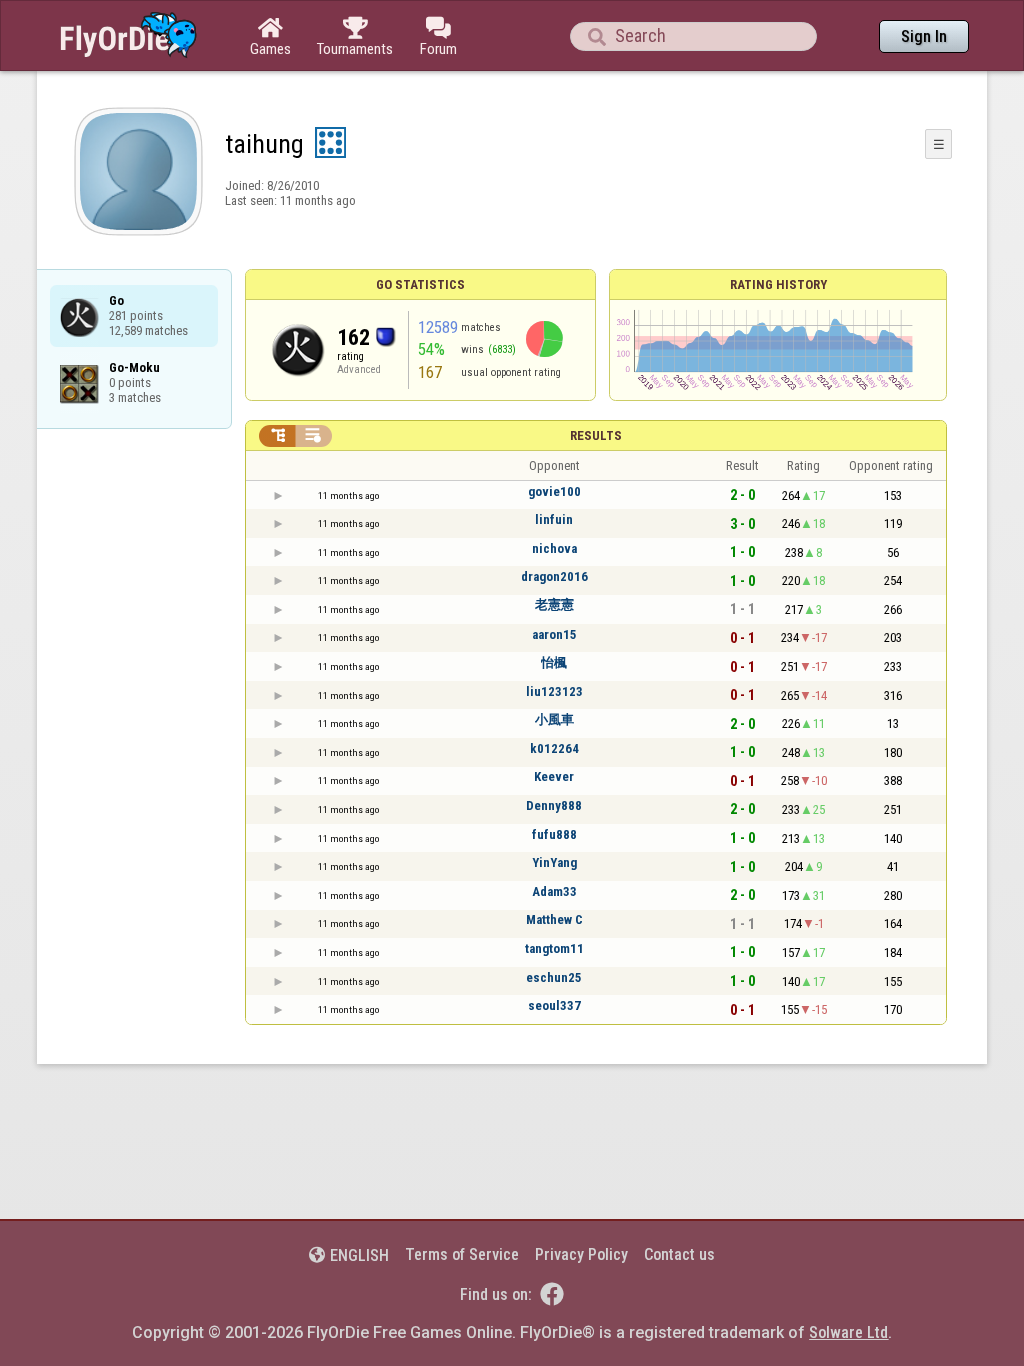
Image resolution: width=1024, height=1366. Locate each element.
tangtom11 (554, 948)
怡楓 (554, 662)
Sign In (924, 36)
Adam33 (554, 891)
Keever (554, 776)
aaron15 (554, 634)
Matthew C (554, 919)
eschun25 (554, 977)
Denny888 (554, 805)
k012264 (554, 748)
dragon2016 (554, 576)
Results (596, 435)
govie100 (554, 491)
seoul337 (554, 1005)
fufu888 (554, 834)
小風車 (554, 719)
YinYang (554, 862)
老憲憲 (554, 604)
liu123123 (554, 691)
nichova (554, 548)
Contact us (679, 1254)
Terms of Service (462, 1254)
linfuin (554, 519)
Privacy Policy (581, 1254)
